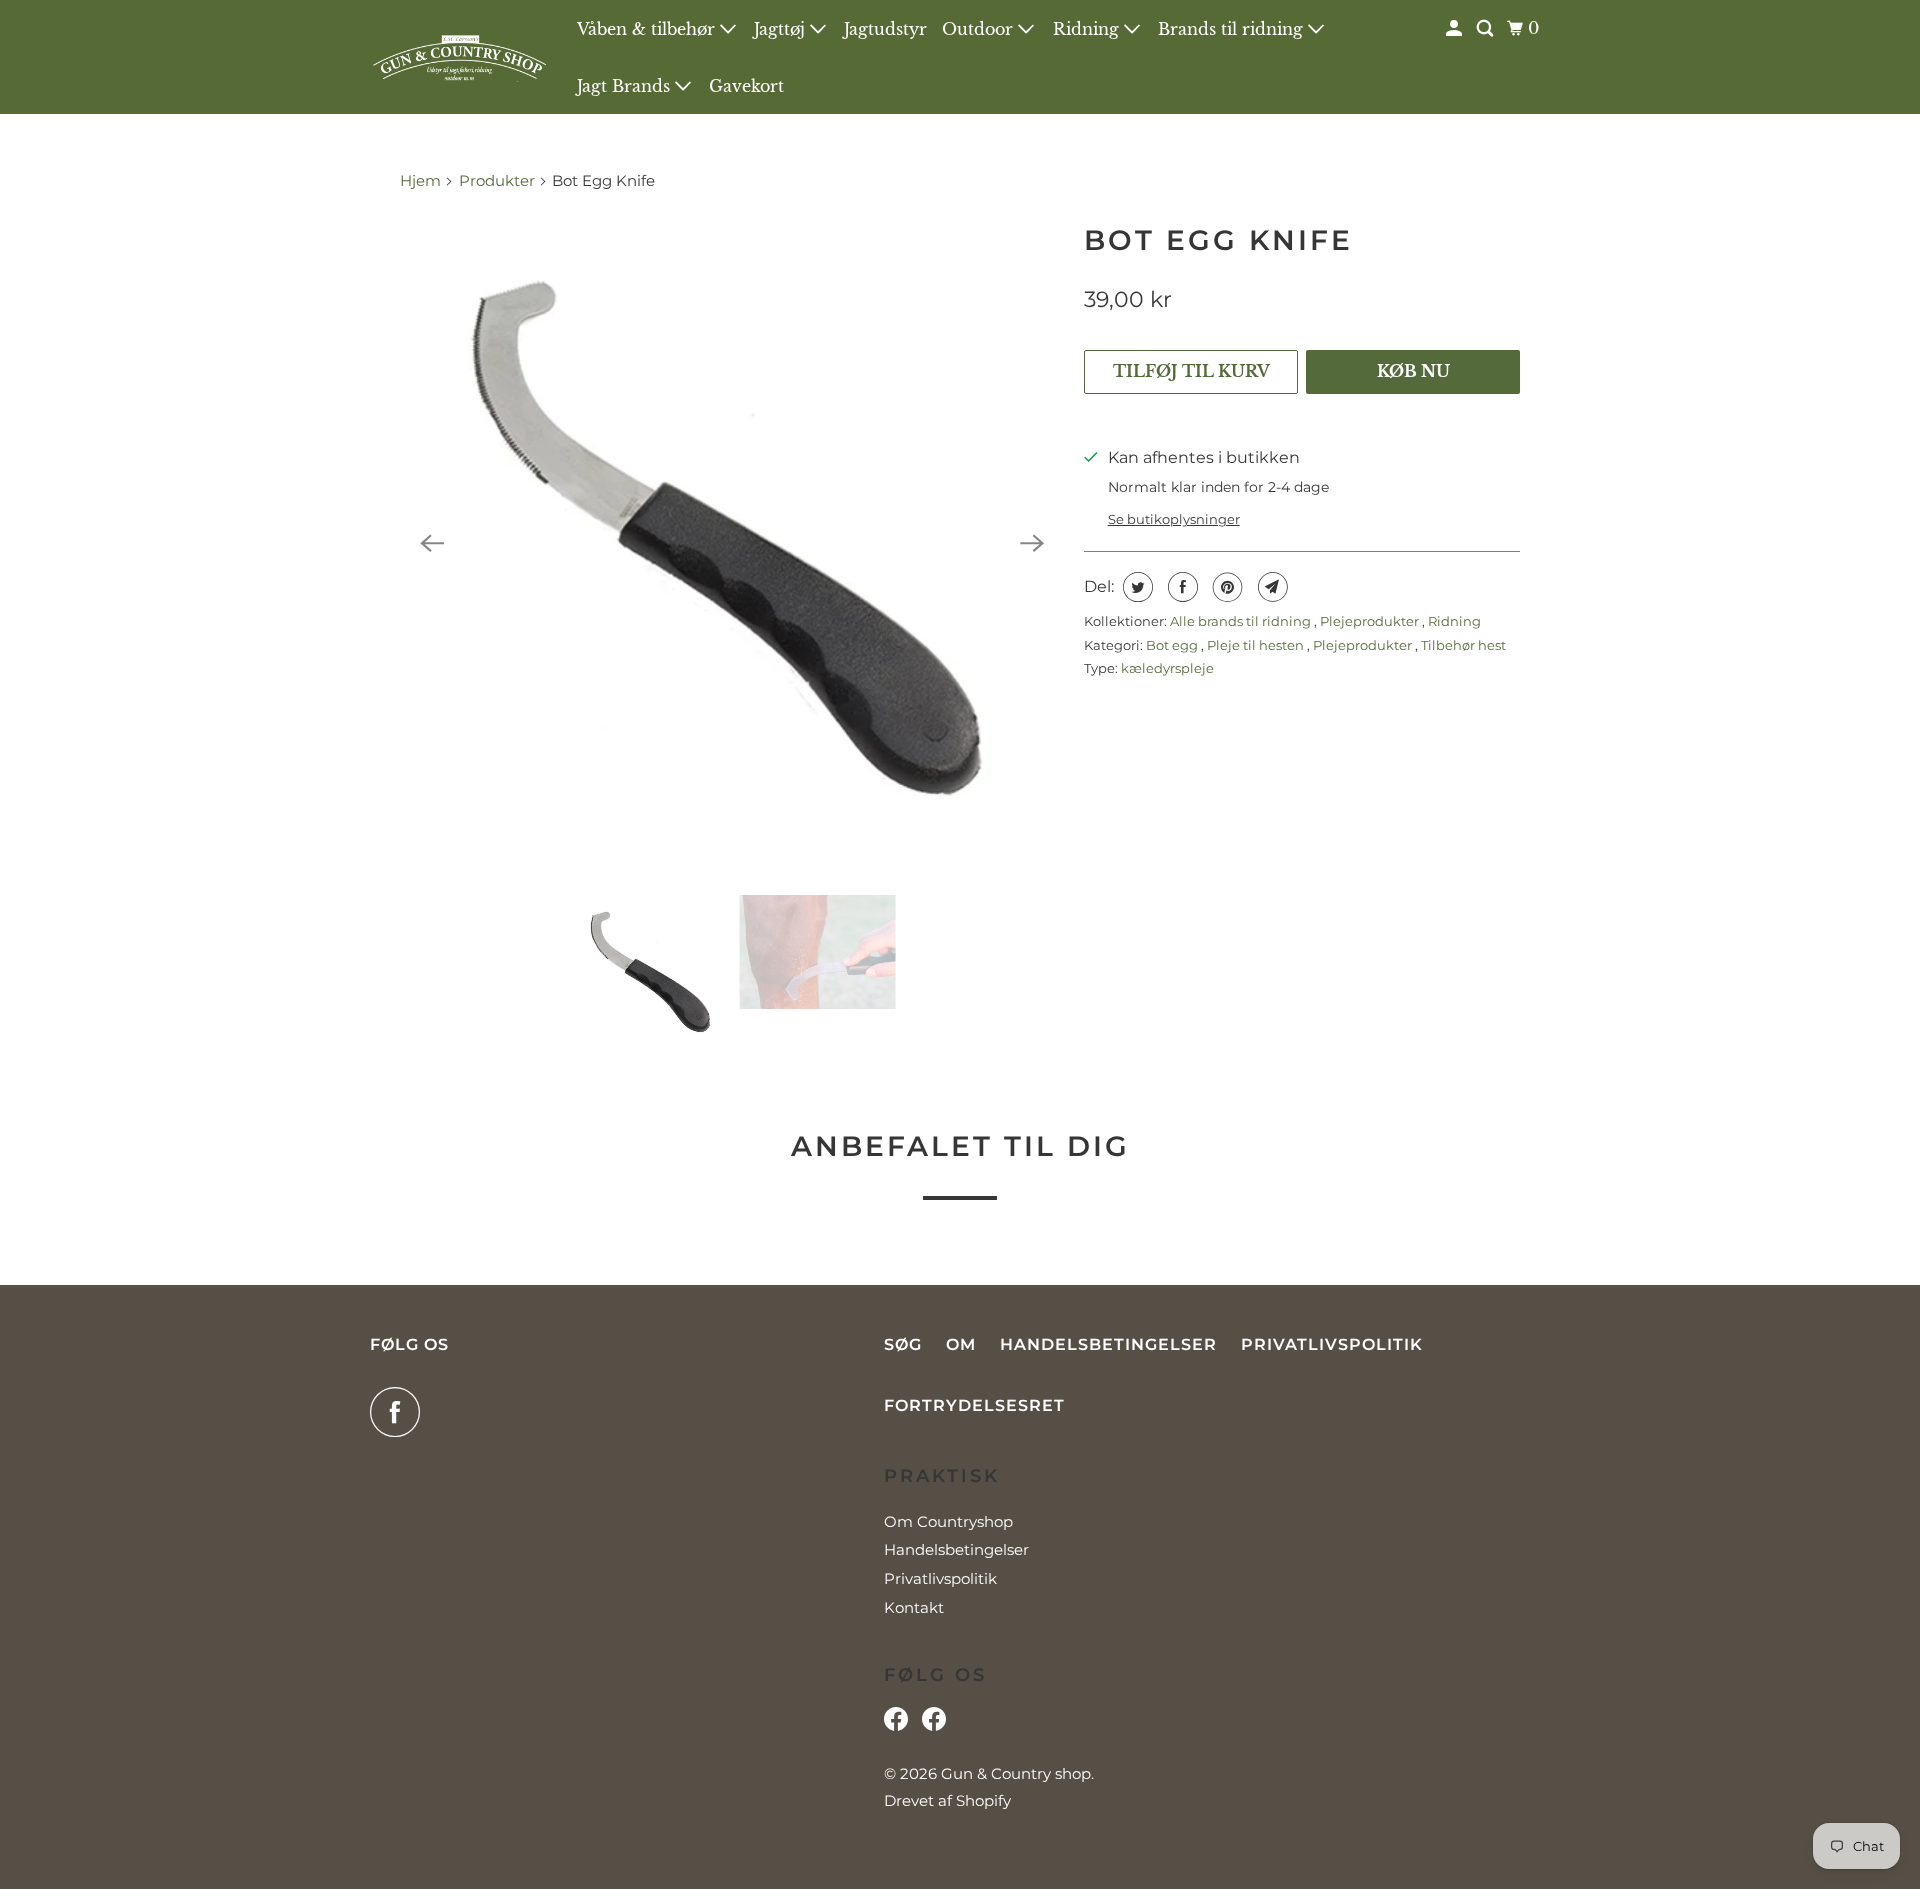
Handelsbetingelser (1108, 1344)
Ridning (1088, 29)
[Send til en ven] (1270, 587)
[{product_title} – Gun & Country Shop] (732, 543)
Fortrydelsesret (974, 1405)
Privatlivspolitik (1332, 1344)
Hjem (422, 180)
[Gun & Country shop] (460, 56)
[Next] (1032, 543)
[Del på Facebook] (1180, 587)
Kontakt (914, 1607)
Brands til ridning (1233, 29)
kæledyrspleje (1167, 668)
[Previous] (432, 543)
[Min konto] (1455, 28)
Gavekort (746, 86)
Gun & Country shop (1016, 1773)
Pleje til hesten (1257, 645)
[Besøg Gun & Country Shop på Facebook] (934, 1724)
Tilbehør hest (1463, 645)
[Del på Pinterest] (1225, 587)
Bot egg (1173, 645)
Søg (903, 1344)
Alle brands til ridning (1242, 621)
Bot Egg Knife (1218, 240)
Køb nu (1413, 371)
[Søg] (1486, 28)
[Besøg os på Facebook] (896, 1724)
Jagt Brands (626, 86)
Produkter (497, 180)
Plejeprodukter (1371, 621)
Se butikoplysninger (1174, 519)
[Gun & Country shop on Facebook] (400, 1412)
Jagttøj (782, 29)
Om (961, 1344)
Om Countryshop (948, 1521)
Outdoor (980, 29)
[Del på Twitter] (1135, 587)
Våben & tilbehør (648, 29)
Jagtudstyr (885, 29)
